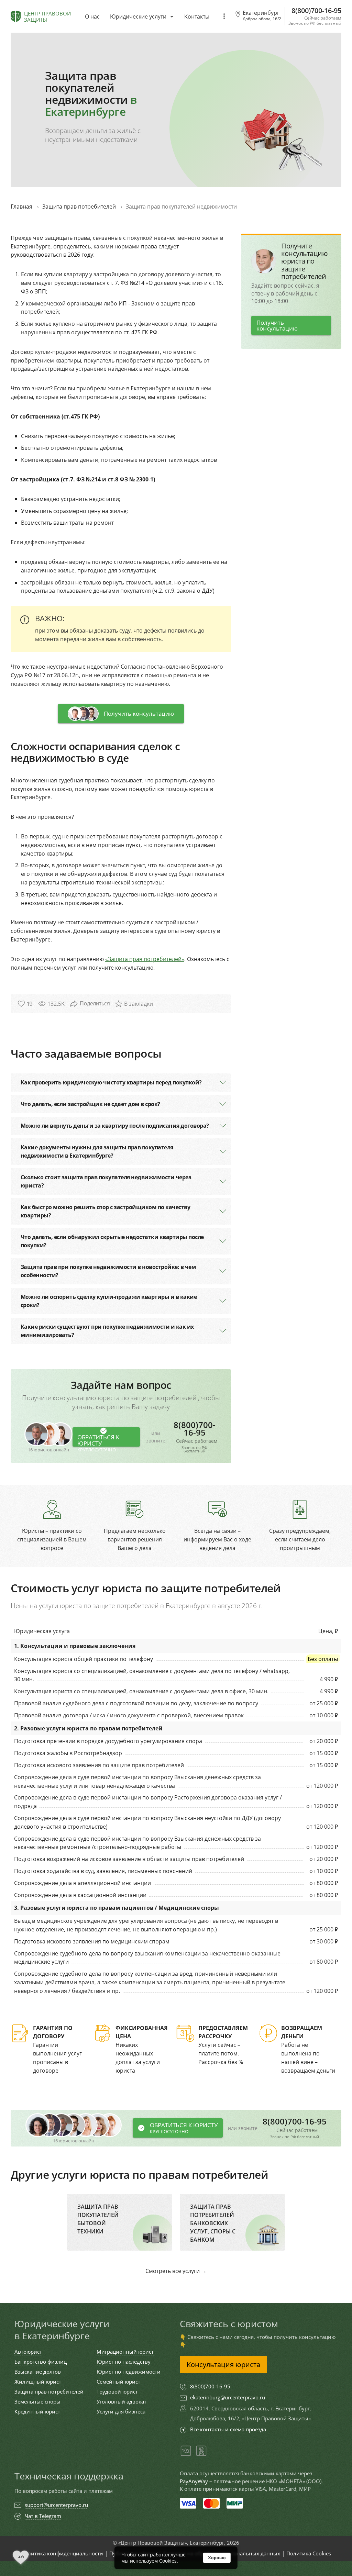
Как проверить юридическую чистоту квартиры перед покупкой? (111, 1082)
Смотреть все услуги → (176, 2271)
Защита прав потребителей (49, 2392)
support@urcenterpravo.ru (56, 2505)
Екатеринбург (262, 16)
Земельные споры (37, 2402)
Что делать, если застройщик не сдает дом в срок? (90, 1104)
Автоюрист (28, 2352)
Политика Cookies (309, 2553)
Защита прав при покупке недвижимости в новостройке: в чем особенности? (108, 1271)
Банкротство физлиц (41, 2362)
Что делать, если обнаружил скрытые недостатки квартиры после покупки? (112, 1241)
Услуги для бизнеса (121, 2412)
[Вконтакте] (186, 2455)
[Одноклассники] (201, 2455)
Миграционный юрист (125, 2352)
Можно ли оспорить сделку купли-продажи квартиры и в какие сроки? (109, 1301)
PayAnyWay (194, 2481)
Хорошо (217, 2558)
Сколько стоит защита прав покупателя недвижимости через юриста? (106, 1181)
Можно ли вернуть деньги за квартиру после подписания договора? (115, 1126)
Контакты (197, 16)
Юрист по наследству (124, 2362)
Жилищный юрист (38, 2382)
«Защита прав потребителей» (145, 959)
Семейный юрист (118, 2382)
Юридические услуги (138, 16)
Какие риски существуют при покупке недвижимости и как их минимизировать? (107, 1331)
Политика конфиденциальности (62, 2553)
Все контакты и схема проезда (228, 2429)
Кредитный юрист (37, 2412)
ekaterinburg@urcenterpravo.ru (228, 2397)
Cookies (168, 2561)
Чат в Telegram (43, 2516)
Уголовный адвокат (122, 2402)
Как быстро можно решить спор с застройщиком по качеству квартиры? (106, 1211)
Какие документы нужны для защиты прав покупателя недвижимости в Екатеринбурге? (97, 1151)
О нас (92, 16)
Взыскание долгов (38, 2372)
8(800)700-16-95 (196, 1437)
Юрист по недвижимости (129, 2372)
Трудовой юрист (117, 2392)
